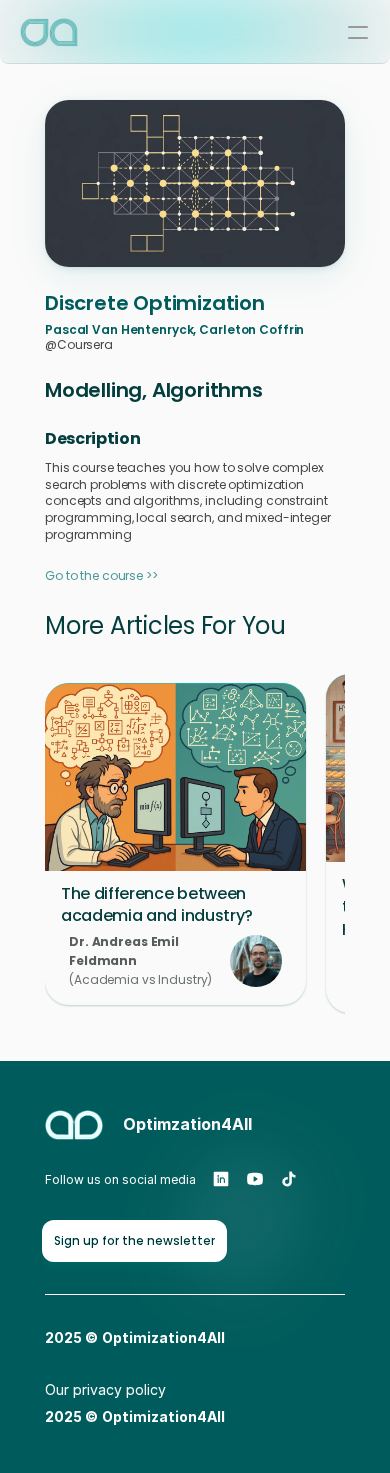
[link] (134, 1241)
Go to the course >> (101, 575)
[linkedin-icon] (221, 1179)
